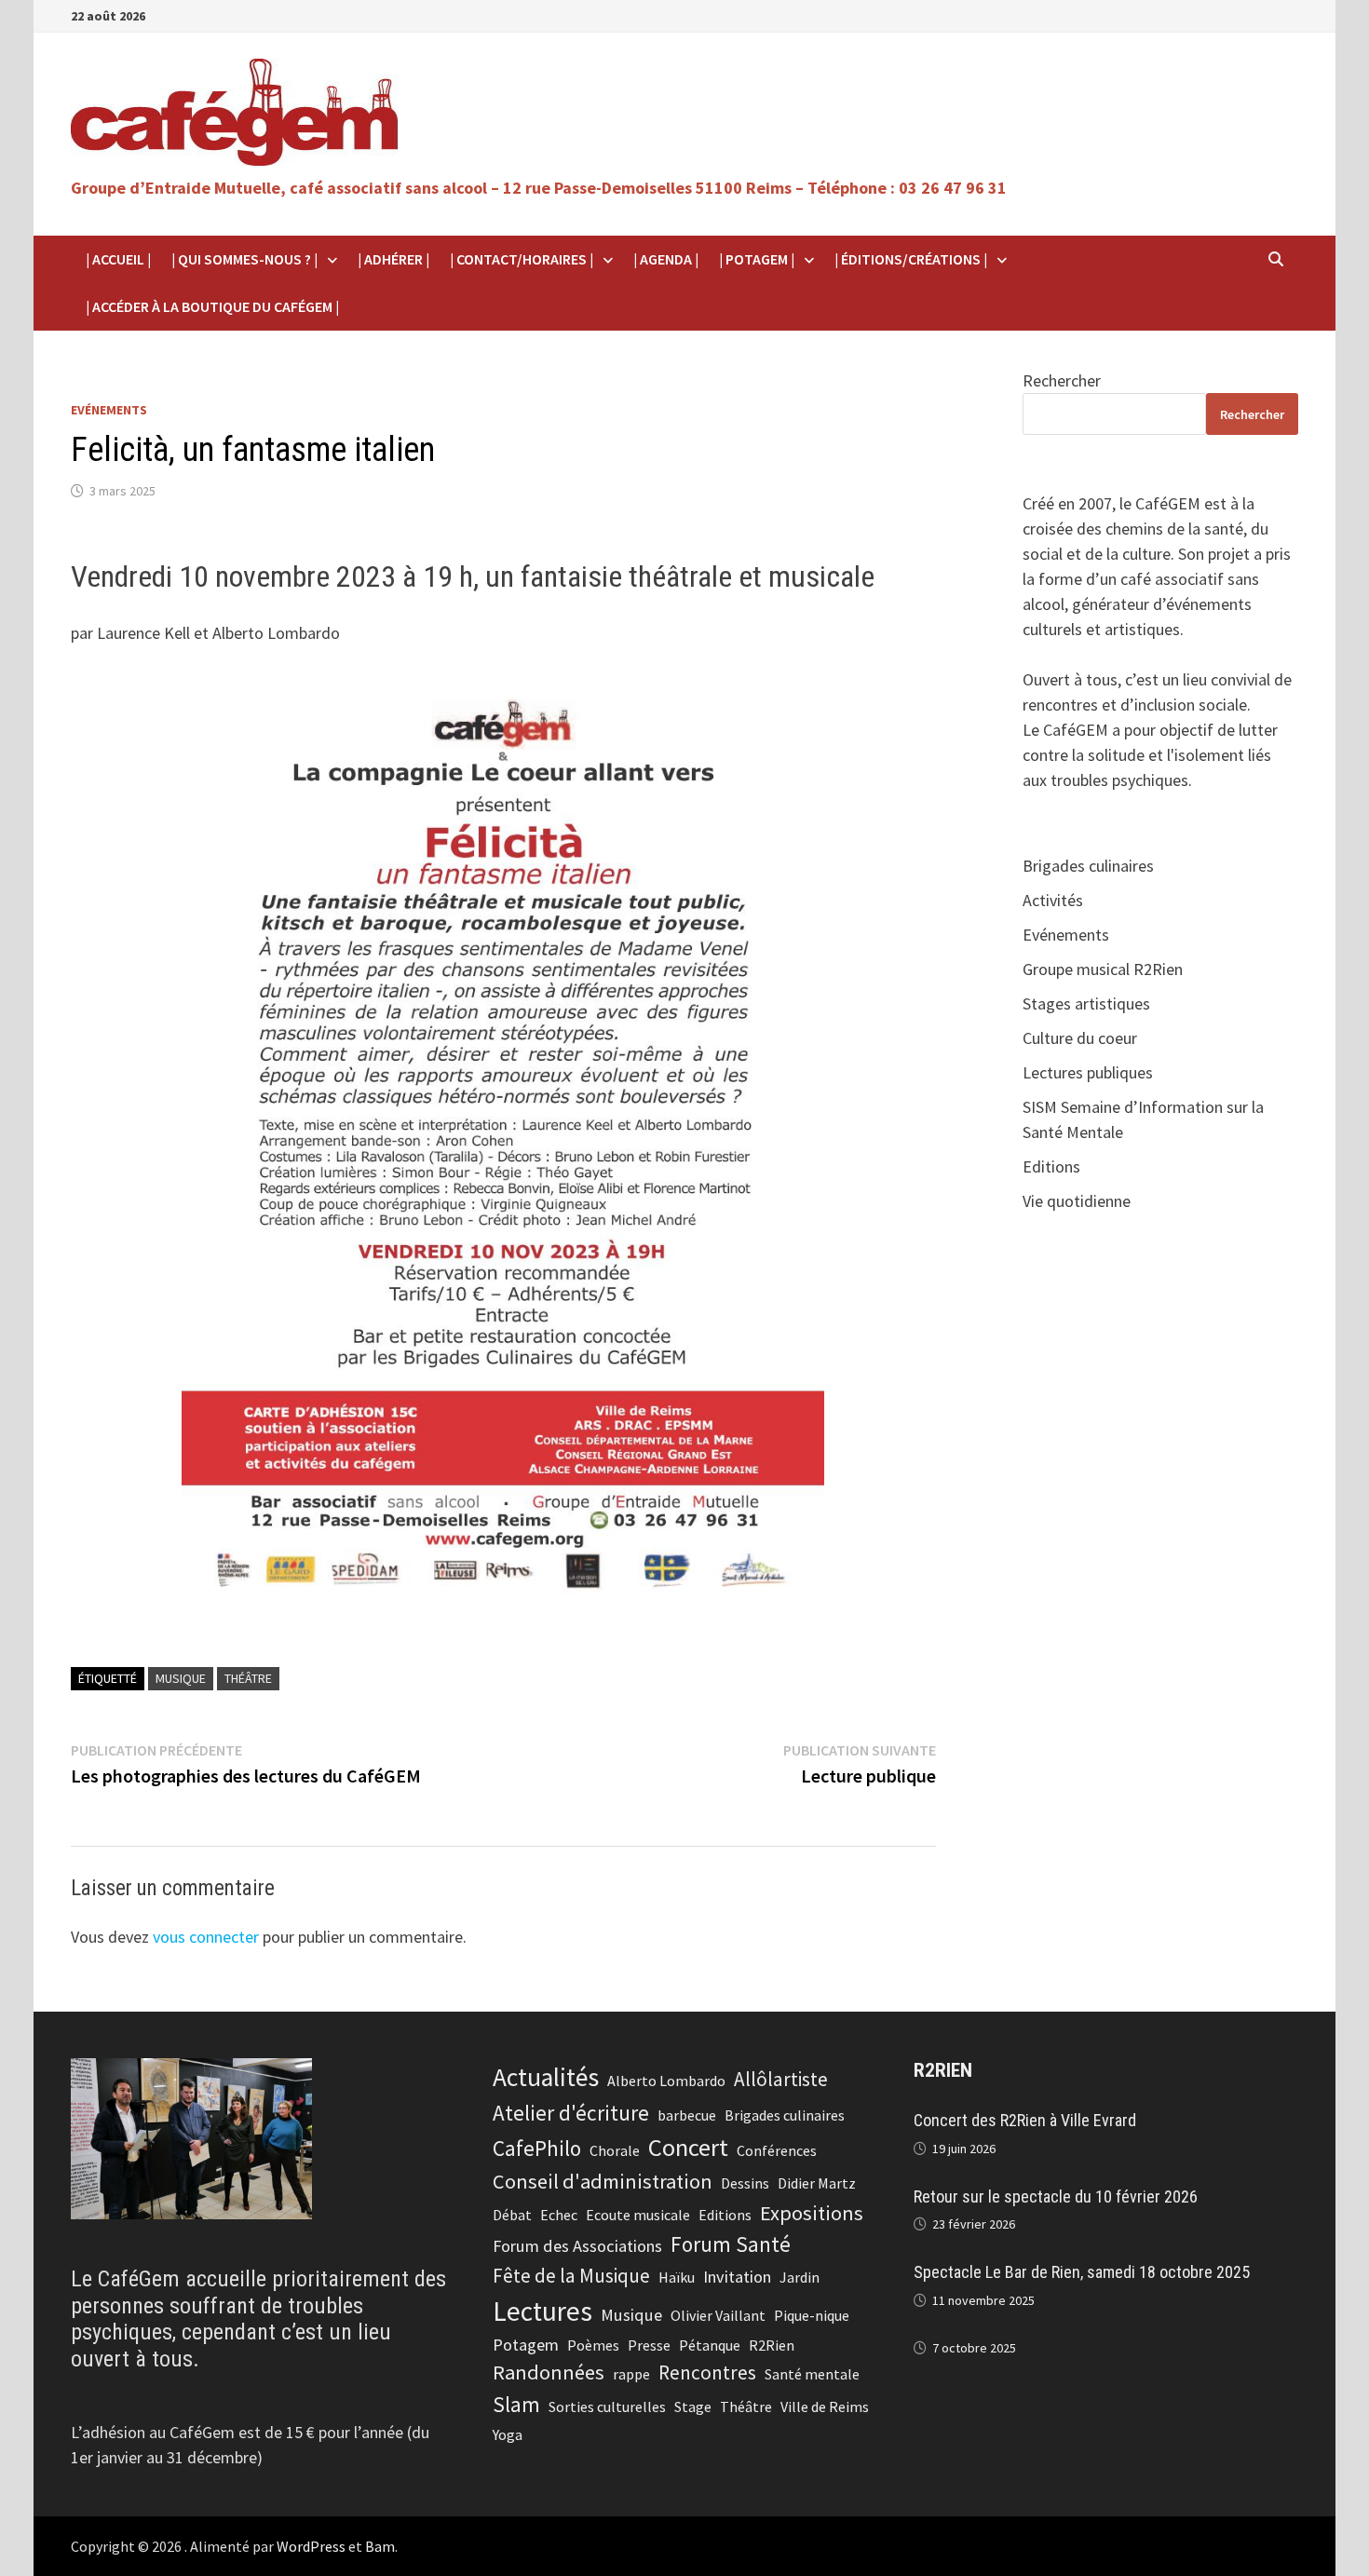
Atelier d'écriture (571, 2113)
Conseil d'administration (603, 2181)
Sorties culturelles (607, 2407)
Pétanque (710, 2345)
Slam (516, 2404)
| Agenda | (666, 259)
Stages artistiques (1086, 1003)
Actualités (546, 2077)
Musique (181, 1678)
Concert (688, 2147)
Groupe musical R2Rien (1103, 969)
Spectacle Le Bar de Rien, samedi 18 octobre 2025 (1082, 2272)
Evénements (109, 410)
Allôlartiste (781, 2079)
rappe (631, 2374)
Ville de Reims (825, 2407)
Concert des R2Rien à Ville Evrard (1025, 2120)
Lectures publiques (1088, 1072)
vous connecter (206, 1937)
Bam (380, 2546)
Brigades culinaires (1088, 866)
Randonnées (549, 2372)
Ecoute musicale (638, 2215)
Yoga (508, 2434)
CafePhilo (537, 2148)
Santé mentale (812, 2374)
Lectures (542, 2311)
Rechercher (1062, 380)
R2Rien (772, 2345)
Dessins (745, 2183)
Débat (512, 2215)
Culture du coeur (1080, 1038)
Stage (693, 2407)
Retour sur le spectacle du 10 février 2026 (1056, 2196)
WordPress (311, 2546)
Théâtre (248, 1678)
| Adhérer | (393, 259)
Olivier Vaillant (718, 2315)
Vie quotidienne (1077, 1201)
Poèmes (593, 2345)
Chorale (615, 2150)
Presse (649, 2345)
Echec (559, 2215)
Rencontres (707, 2373)
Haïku (677, 2277)
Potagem (526, 2345)
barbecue (687, 2115)
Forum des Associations (577, 2246)
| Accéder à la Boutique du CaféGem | (212, 306)
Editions (1051, 1166)
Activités (1053, 900)
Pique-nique (812, 2315)
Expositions (812, 2213)
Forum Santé (731, 2244)
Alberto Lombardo (666, 2081)
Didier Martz (817, 2183)
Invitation (737, 2277)
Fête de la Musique (571, 2276)
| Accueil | (118, 259)
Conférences (777, 2150)
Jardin (800, 2277)
